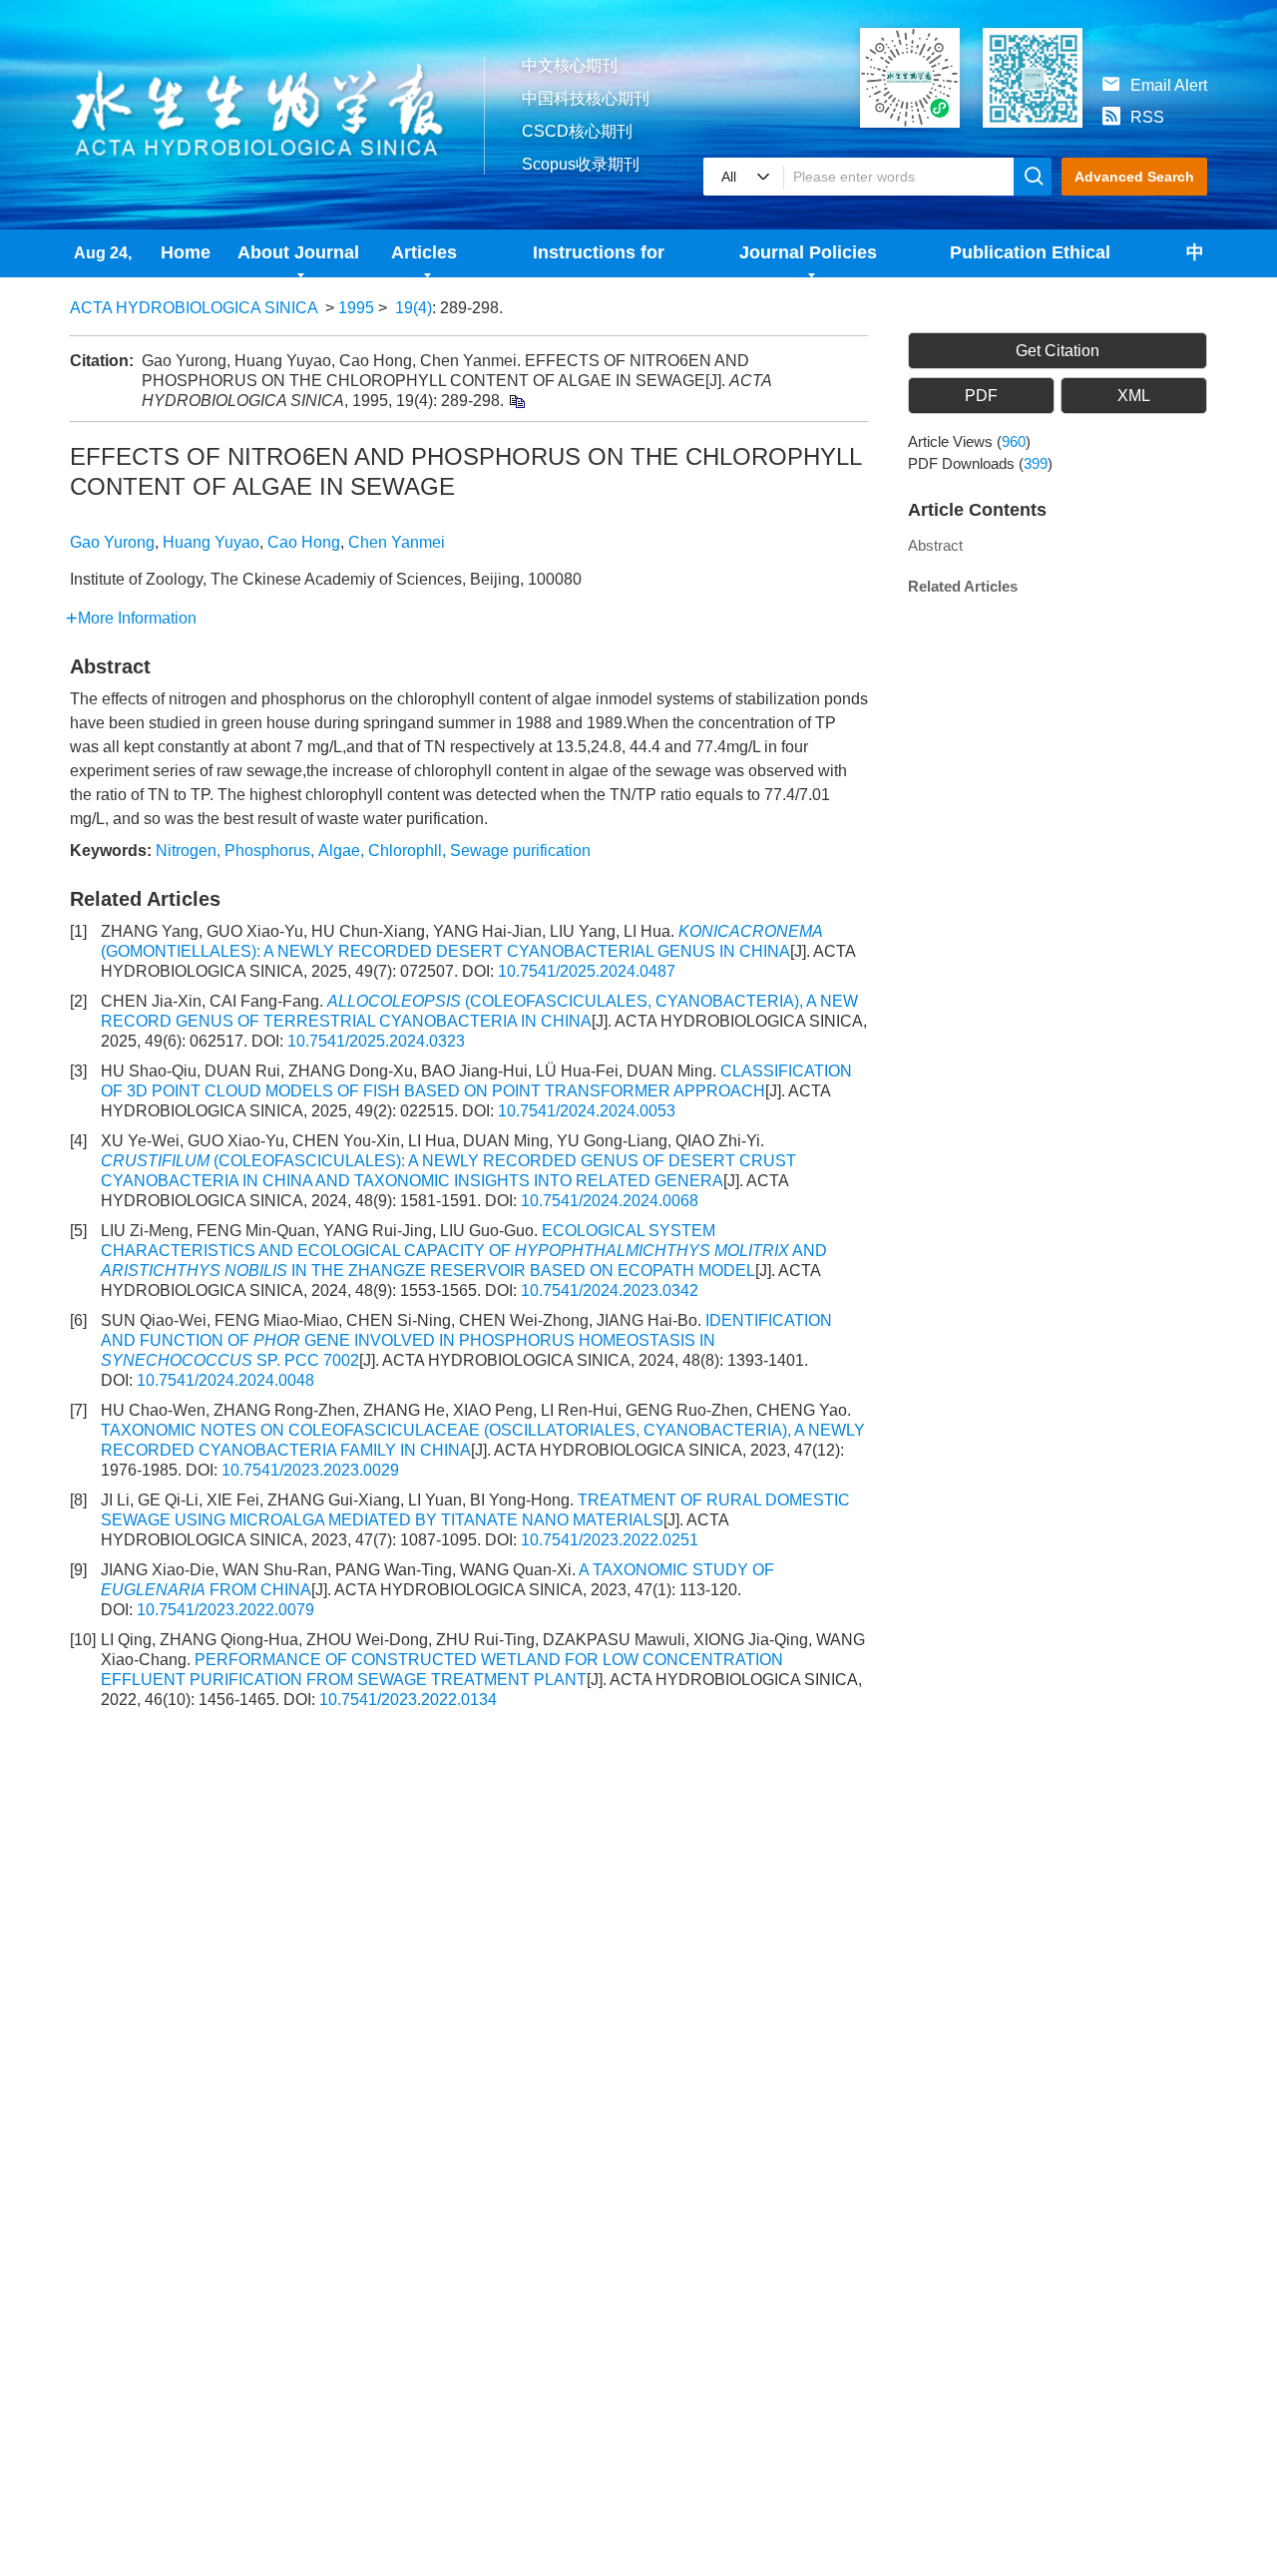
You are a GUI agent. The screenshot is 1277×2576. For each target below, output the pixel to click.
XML (1134, 396)
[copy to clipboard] (516, 401)
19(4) (414, 308)
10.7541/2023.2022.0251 (610, 1540)
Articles (424, 252)
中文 (1195, 260)
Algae (339, 851)
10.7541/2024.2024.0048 (225, 1380)
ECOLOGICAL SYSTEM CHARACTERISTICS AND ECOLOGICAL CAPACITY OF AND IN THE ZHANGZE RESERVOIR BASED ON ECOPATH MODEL (464, 1251)
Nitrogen (186, 851)
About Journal (298, 252)
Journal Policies (808, 252)
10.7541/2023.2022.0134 (408, 1700)
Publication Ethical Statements (1030, 260)
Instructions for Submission (599, 260)
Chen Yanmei (397, 542)
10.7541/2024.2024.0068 (610, 1201)
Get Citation (1058, 351)
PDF (981, 396)
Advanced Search (1134, 177)
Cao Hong (304, 542)
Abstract (935, 545)
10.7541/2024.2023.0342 (610, 1290)
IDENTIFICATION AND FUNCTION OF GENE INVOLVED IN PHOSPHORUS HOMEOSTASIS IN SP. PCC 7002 (466, 1340)
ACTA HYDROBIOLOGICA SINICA (194, 308)
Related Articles (963, 586)
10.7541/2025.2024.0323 (376, 1041)
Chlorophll (405, 851)
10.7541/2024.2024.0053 (587, 1111)
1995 (356, 308)
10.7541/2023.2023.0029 (310, 1470)
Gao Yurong (112, 542)
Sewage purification (520, 851)
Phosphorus (267, 851)
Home (186, 252)
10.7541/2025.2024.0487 (587, 971)
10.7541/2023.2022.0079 (225, 1610)
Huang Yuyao (211, 542)
